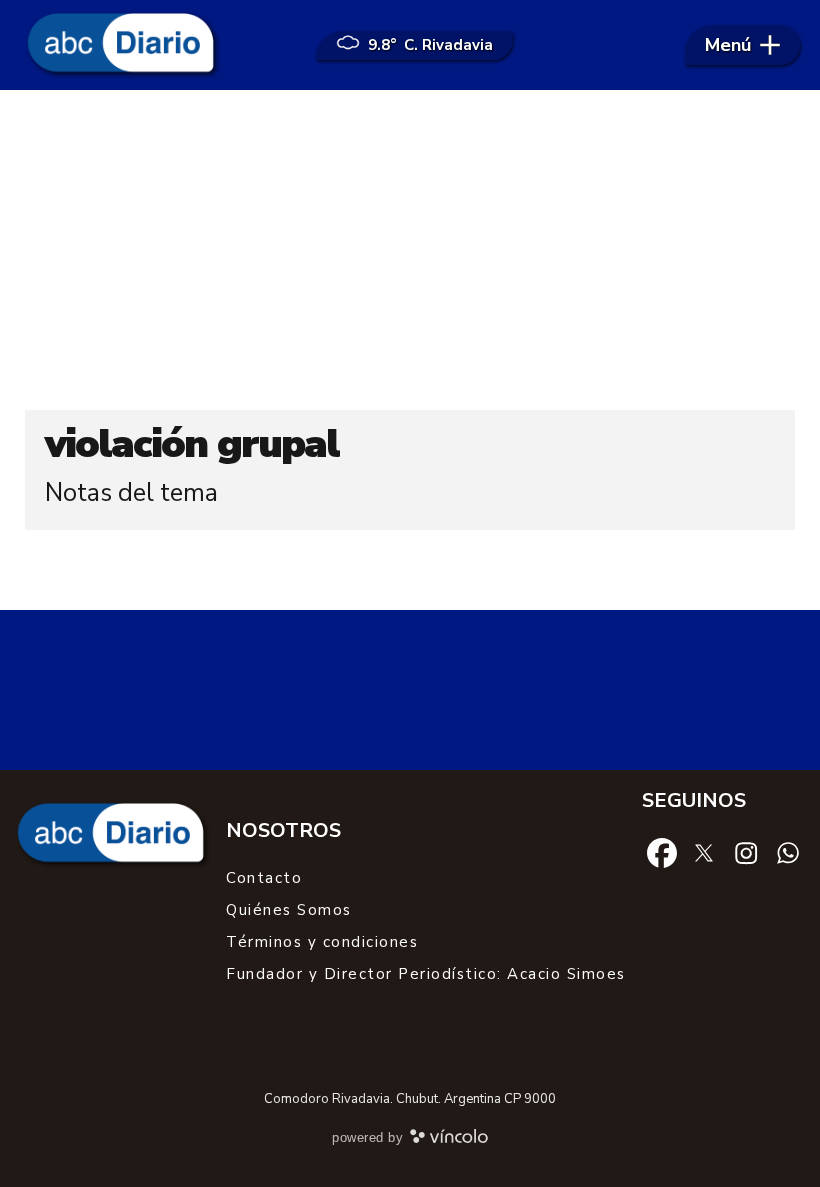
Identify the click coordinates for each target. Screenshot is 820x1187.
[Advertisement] (410, 250)
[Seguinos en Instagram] (746, 852)
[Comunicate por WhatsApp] (788, 852)
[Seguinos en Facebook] (662, 852)
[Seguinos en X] (704, 852)
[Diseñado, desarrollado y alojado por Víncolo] (449, 1140)
